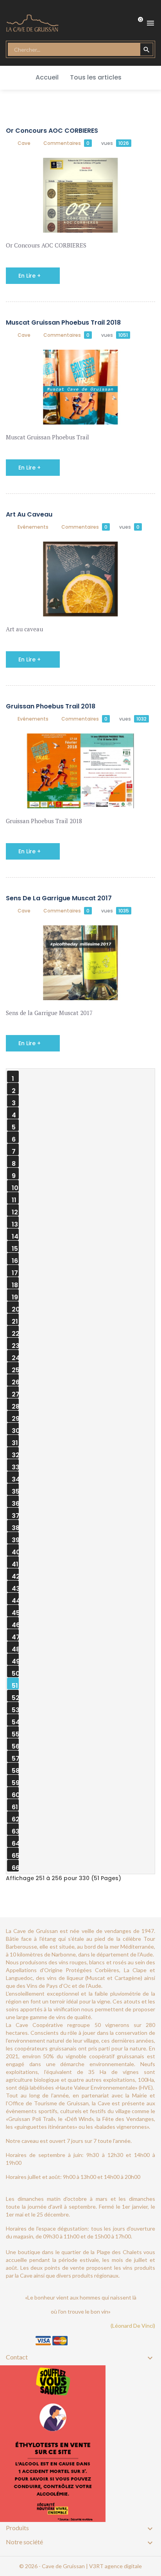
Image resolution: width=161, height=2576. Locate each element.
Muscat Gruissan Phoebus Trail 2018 (63, 322)
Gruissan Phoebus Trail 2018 (51, 706)
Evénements (33, 527)
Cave (24, 143)
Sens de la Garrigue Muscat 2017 (59, 898)
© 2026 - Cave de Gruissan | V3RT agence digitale (80, 2566)
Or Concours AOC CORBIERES (52, 131)
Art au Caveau (29, 514)
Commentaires (66, 143)
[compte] (108, 23)
